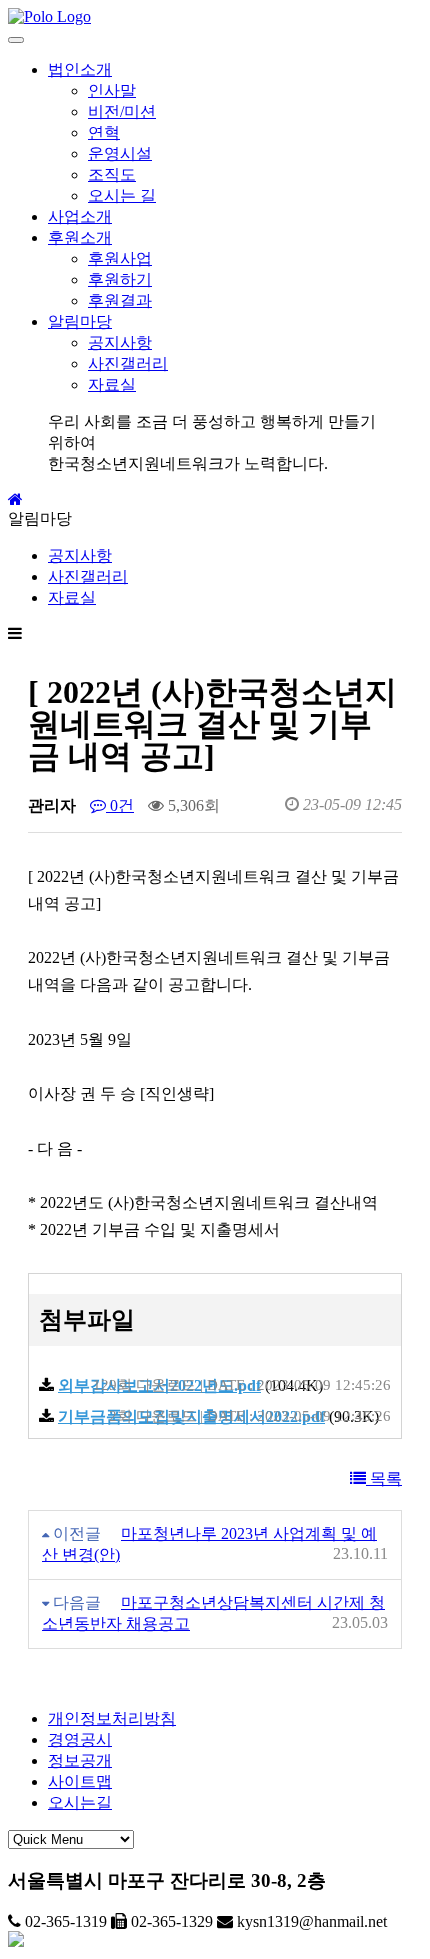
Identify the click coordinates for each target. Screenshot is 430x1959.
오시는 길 (122, 195)
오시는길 (80, 1802)
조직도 (112, 174)
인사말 (112, 90)
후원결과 (120, 300)
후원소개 (80, 237)
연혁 (104, 132)
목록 (384, 1478)
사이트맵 (80, 1781)
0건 (120, 805)
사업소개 (80, 216)
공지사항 (120, 342)
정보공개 (80, 1760)
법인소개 (80, 69)
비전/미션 (122, 111)
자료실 (112, 384)
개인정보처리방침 (112, 1718)
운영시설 (120, 153)
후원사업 (120, 258)
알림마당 (80, 321)
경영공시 (80, 1739)
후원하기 (120, 279)
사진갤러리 (128, 363)
